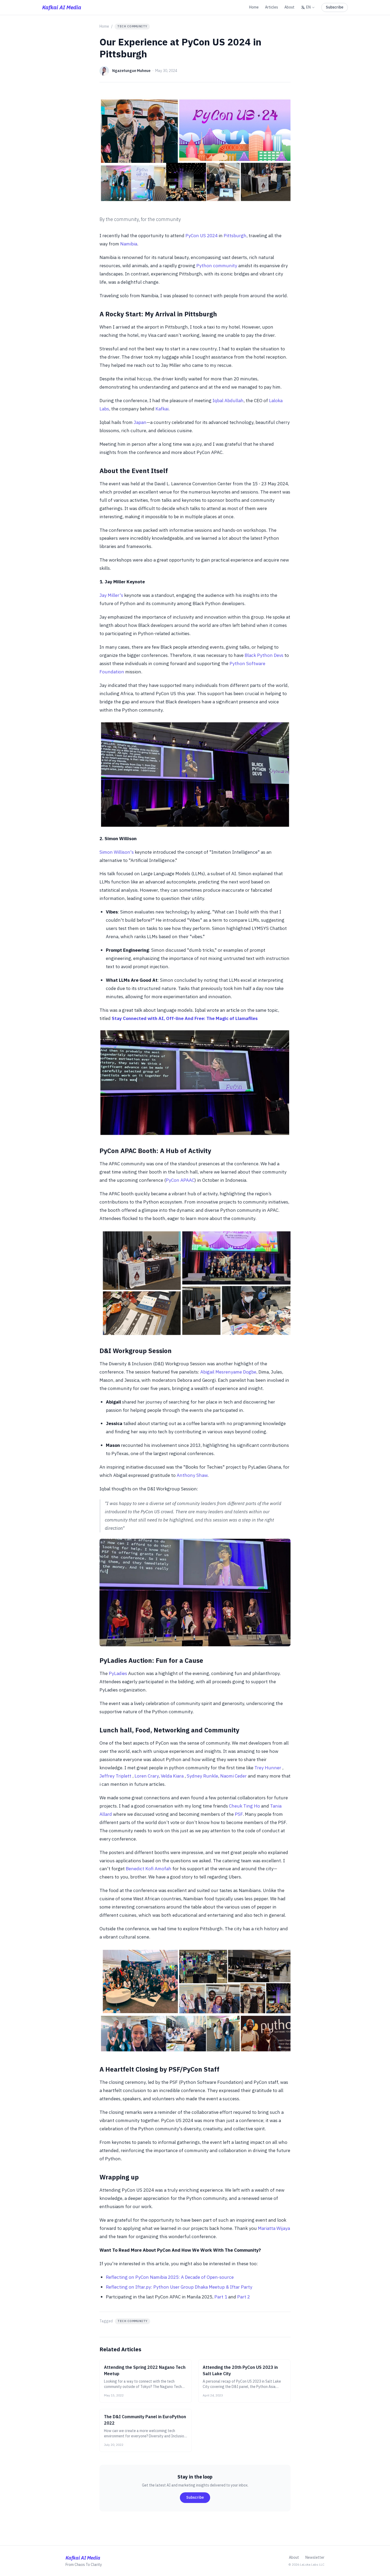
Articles (272, 7)
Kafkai (162, 409)
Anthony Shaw (192, 1475)
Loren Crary (146, 1776)
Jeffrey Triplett (116, 1776)
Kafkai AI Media (62, 7)
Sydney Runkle (202, 1776)
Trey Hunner (268, 1768)
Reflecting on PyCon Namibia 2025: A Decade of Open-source (170, 2277)
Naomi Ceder (233, 1776)
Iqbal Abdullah (228, 400)
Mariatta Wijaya (274, 2228)
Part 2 (244, 2297)
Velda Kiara (172, 1776)
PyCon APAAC (180, 1180)
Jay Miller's (111, 595)
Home (254, 7)
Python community (217, 265)
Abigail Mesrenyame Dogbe (228, 1372)
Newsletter (315, 2557)
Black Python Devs (264, 655)
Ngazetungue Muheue (131, 71)
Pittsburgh (235, 235)
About (289, 7)
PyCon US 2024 (201, 235)
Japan (140, 422)
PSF (239, 1814)
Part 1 (221, 2297)
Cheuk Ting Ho (244, 1806)
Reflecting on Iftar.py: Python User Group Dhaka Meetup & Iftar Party (179, 2287)
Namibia (129, 244)
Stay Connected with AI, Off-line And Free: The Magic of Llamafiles (185, 1018)
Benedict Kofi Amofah (149, 1869)
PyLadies (118, 1673)
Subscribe (335, 7)
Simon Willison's (117, 852)
